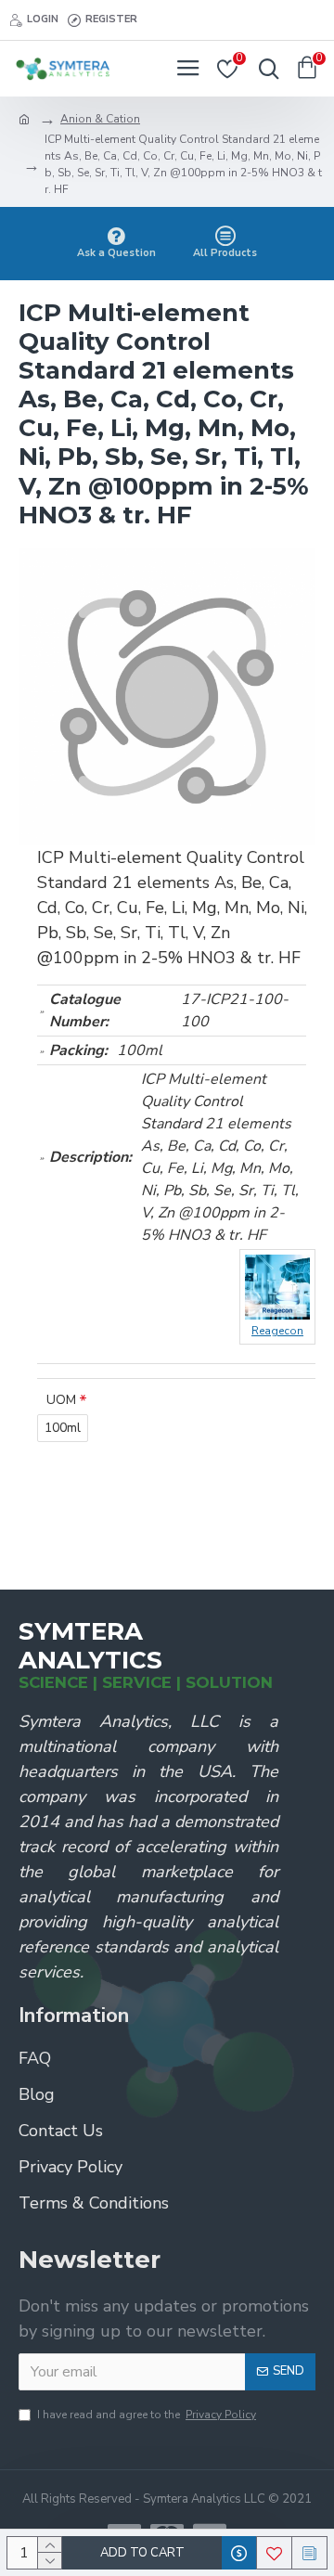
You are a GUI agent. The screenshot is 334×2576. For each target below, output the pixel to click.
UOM (61, 1400)
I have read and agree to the (147, 2415)
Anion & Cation (100, 119)
